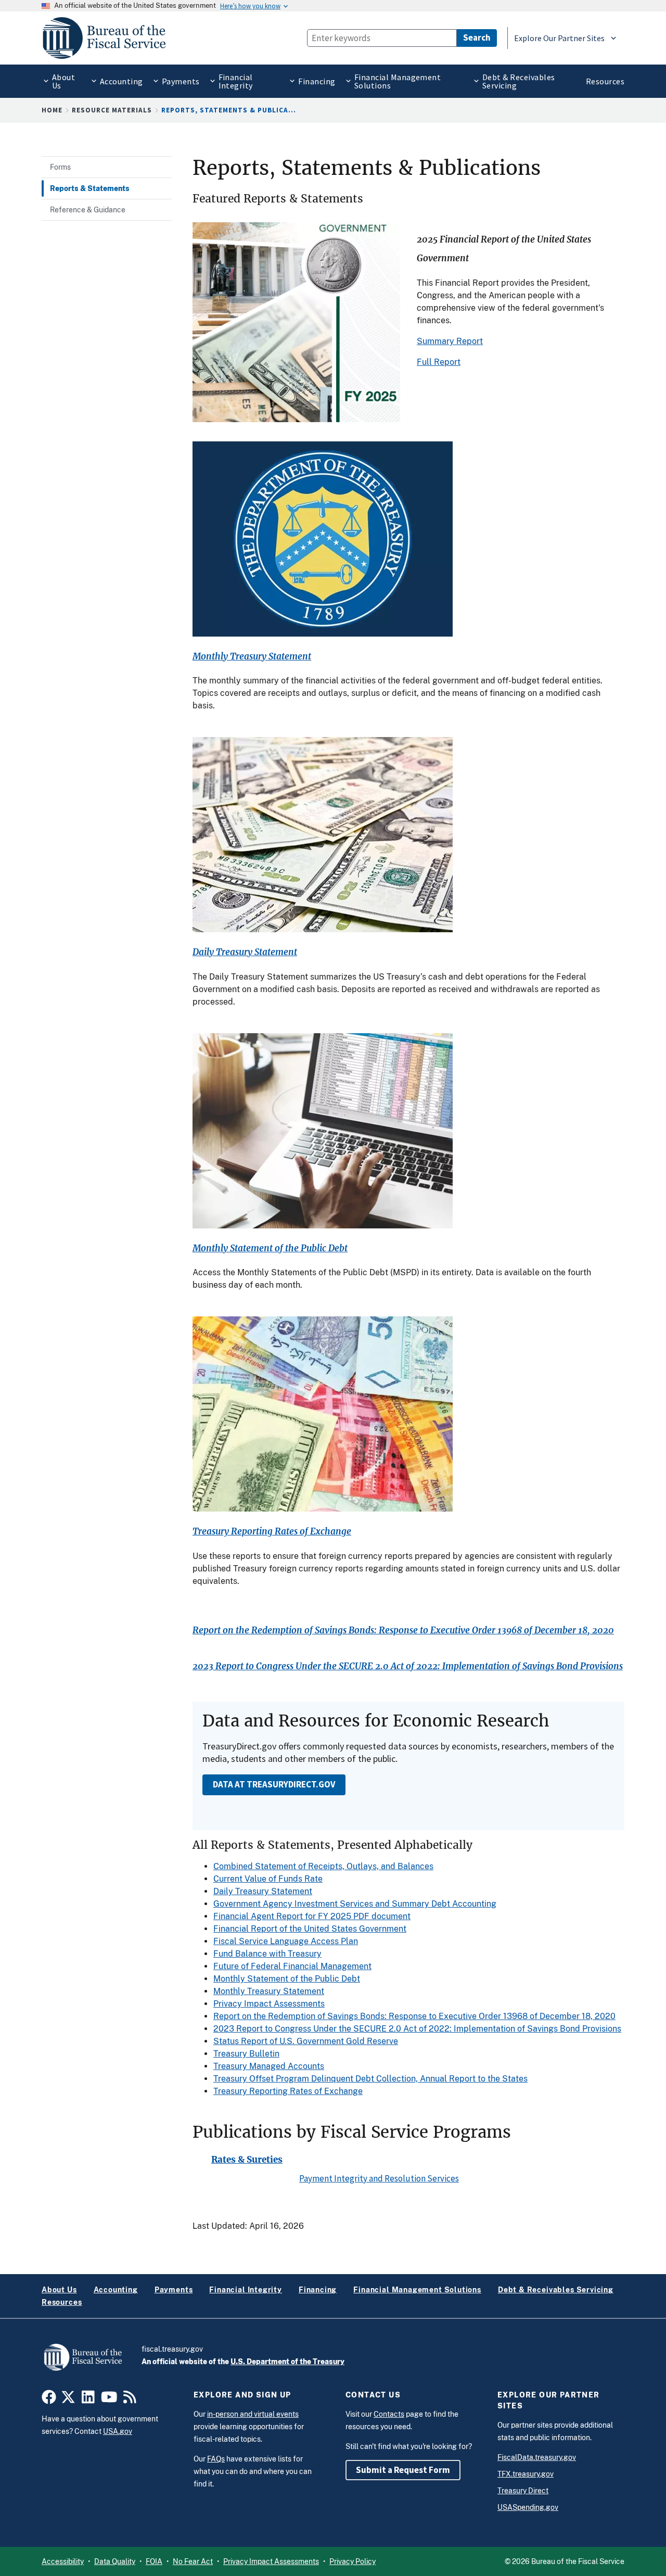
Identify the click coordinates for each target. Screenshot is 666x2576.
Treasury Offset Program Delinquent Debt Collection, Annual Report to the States (370, 2079)
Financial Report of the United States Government (310, 1929)
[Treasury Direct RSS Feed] (130, 2400)
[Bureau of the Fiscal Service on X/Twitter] (68, 2400)
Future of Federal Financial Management (292, 1966)
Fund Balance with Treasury (267, 1954)
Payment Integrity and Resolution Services (379, 2178)
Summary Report (450, 341)
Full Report (439, 362)
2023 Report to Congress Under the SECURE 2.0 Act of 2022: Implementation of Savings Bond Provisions (408, 1666)
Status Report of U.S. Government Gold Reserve (306, 2041)
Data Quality (115, 2561)
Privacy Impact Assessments (269, 2004)
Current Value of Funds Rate (268, 1879)
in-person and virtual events (253, 2414)
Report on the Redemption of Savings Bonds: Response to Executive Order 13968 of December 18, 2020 (403, 1630)
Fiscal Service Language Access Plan (286, 1941)
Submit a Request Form (403, 2470)
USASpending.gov (528, 2507)
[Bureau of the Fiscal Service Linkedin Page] (88, 2400)
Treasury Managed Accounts (269, 2066)
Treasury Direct (523, 2491)
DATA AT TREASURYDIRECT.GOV (274, 1784)
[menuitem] (61, 81)
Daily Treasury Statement (245, 952)
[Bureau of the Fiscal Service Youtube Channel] (109, 2400)
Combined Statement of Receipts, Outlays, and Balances (323, 1866)
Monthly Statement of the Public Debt (270, 1248)
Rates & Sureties (247, 2160)
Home (52, 110)
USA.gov (118, 2431)
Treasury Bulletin (246, 2054)
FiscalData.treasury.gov (537, 2457)
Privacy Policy (353, 2561)
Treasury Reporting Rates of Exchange (272, 1532)
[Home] (109, 38)
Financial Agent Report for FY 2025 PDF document (312, 1916)
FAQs (216, 2459)
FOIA (154, 2561)
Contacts (389, 2414)
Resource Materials (112, 110)
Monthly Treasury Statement (252, 657)
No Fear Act (193, 2561)
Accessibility (63, 2561)
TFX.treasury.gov (526, 2474)
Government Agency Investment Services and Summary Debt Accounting (355, 1904)
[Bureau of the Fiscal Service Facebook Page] (49, 2400)
